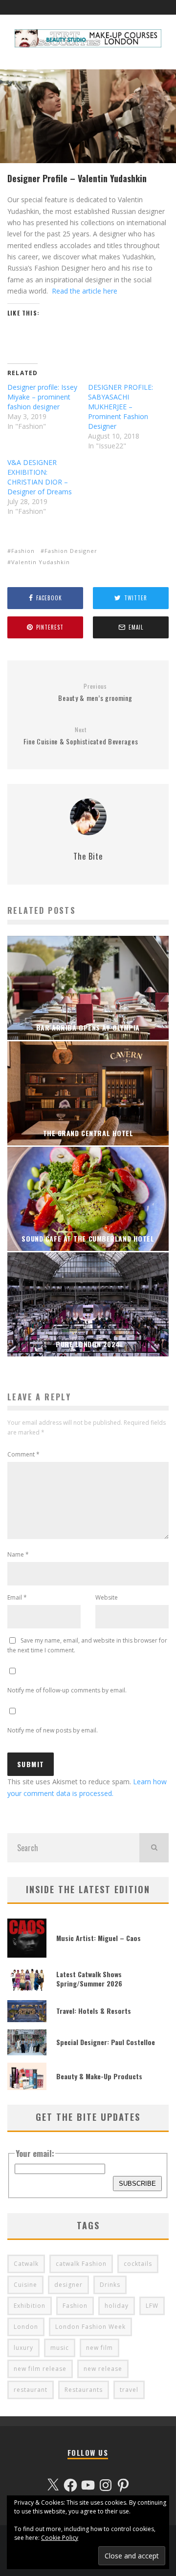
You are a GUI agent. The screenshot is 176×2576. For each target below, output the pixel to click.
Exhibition (30, 2306)
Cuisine (25, 2285)
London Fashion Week (90, 2327)
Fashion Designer (71, 551)
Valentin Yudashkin (41, 562)
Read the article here (85, 291)
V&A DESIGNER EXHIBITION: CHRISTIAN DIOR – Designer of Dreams (40, 477)
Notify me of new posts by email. (53, 1730)
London (26, 2327)
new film (99, 2348)
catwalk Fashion (81, 2264)
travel (129, 2390)
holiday (117, 2306)
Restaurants (84, 2390)
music (60, 2348)
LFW (152, 2306)
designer (68, 2285)
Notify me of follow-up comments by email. (67, 1690)
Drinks (110, 2285)
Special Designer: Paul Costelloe (106, 2042)
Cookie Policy (60, 2538)
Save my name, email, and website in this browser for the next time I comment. (87, 1645)
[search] (154, 1848)
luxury (23, 2348)
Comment (23, 1454)
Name (18, 1554)
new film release (40, 2369)
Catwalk (26, 2264)
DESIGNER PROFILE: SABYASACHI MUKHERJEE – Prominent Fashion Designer (121, 407)
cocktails (138, 2264)
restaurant (31, 2390)
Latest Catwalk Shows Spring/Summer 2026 (89, 1978)
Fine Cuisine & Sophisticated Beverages (81, 736)
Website (107, 1597)
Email (17, 1597)
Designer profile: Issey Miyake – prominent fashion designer (42, 397)
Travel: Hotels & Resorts (94, 2011)
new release (103, 2369)
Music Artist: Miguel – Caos (99, 1938)
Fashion (23, 551)
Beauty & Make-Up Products (99, 2076)
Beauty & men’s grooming (95, 693)
